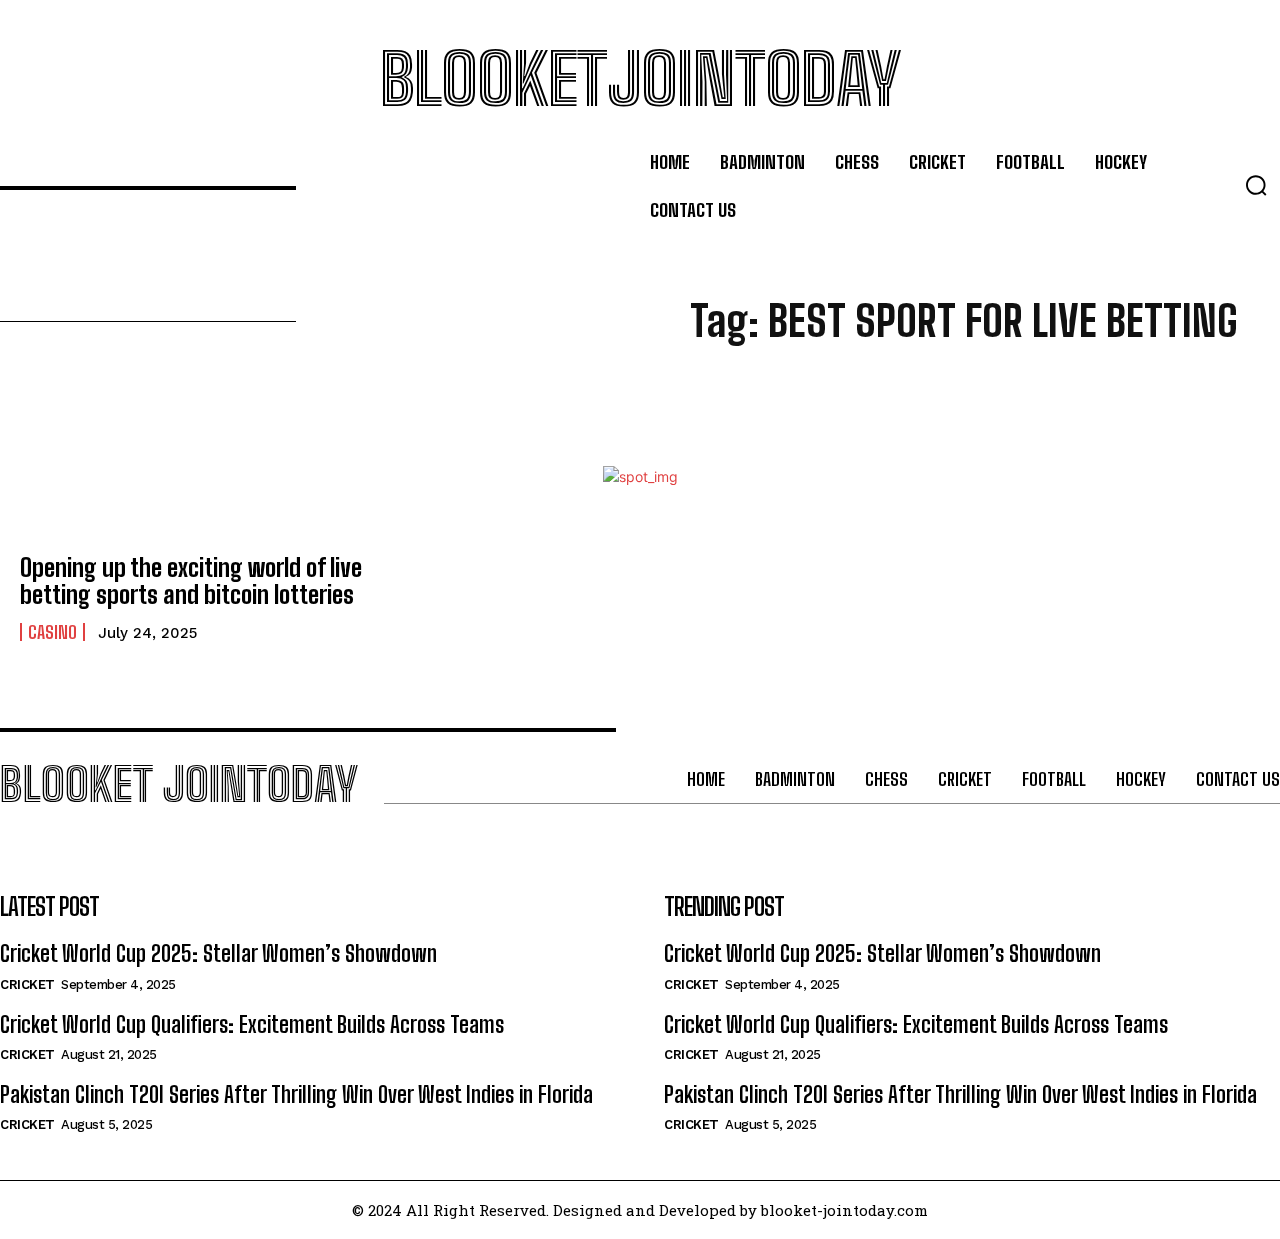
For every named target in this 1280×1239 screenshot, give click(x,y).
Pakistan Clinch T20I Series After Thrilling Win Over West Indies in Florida (296, 1094)
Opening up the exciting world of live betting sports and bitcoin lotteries (191, 580)
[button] (1256, 185)
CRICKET (27, 984)
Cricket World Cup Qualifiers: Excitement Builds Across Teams (252, 1024)
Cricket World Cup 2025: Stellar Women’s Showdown (218, 953)
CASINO (52, 632)
